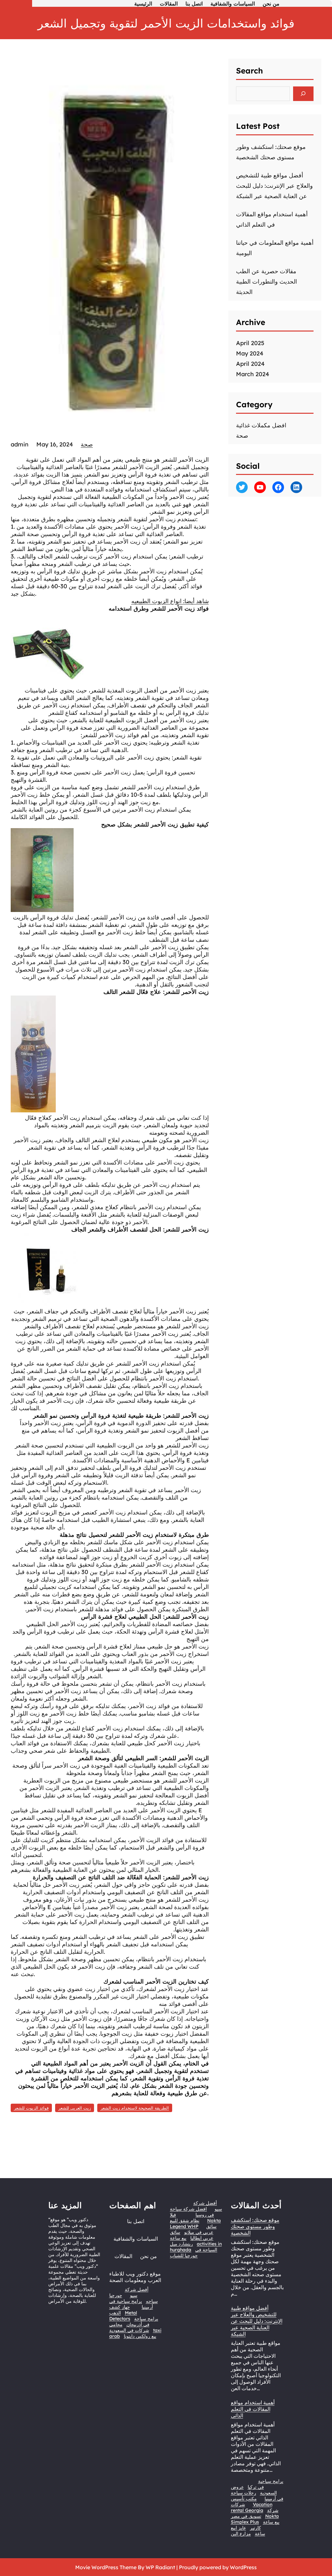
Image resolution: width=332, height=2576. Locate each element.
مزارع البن (241, 2534)
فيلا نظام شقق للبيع (185, 2218)
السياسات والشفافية (136, 2239)
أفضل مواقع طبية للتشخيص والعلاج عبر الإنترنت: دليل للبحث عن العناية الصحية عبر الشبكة (274, 186)
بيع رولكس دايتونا (140, 2336)
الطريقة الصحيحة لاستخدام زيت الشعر (135, 2108)
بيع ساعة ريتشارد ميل (181, 2241)
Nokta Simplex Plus (255, 2519)
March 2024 (253, 374)
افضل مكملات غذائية (261, 425)
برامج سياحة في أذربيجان (142, 2322)
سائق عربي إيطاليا (192, 2235)
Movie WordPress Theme (107, 2567)
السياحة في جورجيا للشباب (194, 2253)
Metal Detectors (123, 2316)
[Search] (303, 94)
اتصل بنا (136, 2221)
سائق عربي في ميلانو (200, 2229)
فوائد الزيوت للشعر (31, 2108)
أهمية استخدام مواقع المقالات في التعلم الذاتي (253, 2409)
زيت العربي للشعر (75, 2108)
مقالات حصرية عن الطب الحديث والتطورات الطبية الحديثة (267, 281)
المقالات (123, 2256)
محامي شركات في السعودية (129, 2327)
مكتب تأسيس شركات (244, 2502)
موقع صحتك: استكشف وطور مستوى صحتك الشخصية (255, 2226)
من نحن (148, 2256)
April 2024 (250, 364)
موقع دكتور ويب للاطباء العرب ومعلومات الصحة (135, 2277)
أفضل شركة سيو (137, 2292)
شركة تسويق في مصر (255, 2513)
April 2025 (250, 343)
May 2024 (250, 353)
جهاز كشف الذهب (120, 2310)
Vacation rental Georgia (252, 2507)
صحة (87, 444)
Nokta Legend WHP (195, 2223)
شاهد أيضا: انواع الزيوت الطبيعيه (170, 601)
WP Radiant (160, 2567)
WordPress (243, 2567)
